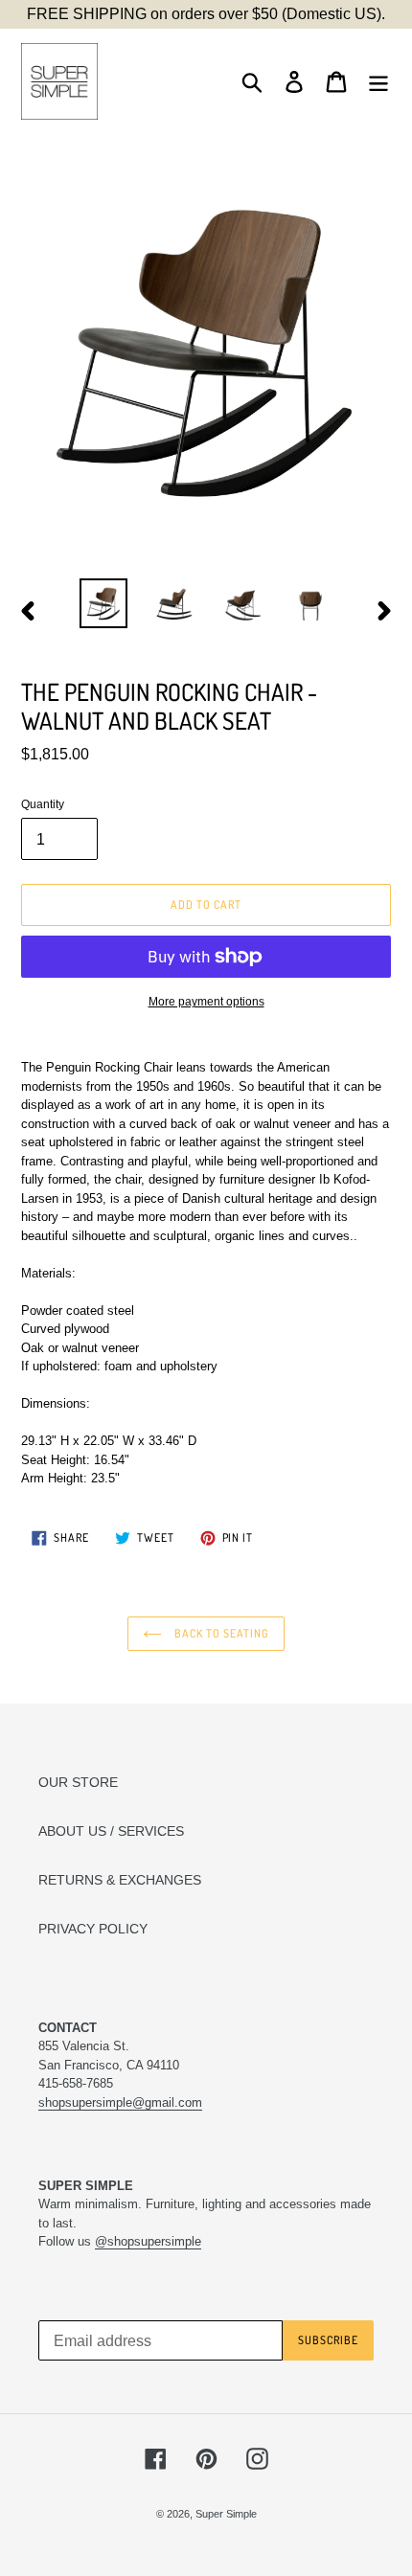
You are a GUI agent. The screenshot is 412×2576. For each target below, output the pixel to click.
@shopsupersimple (148, 2241)
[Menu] (378, 82)
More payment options (206, 1002)
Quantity (43, 804)
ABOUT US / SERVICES (111, 1831)
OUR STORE (78, 1782)
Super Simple (226, 2514)
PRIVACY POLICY (93, 1929)
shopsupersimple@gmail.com (120, 2102)
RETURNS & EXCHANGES (120, 1880)
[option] (103, 603)
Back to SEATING (220, 1633)
